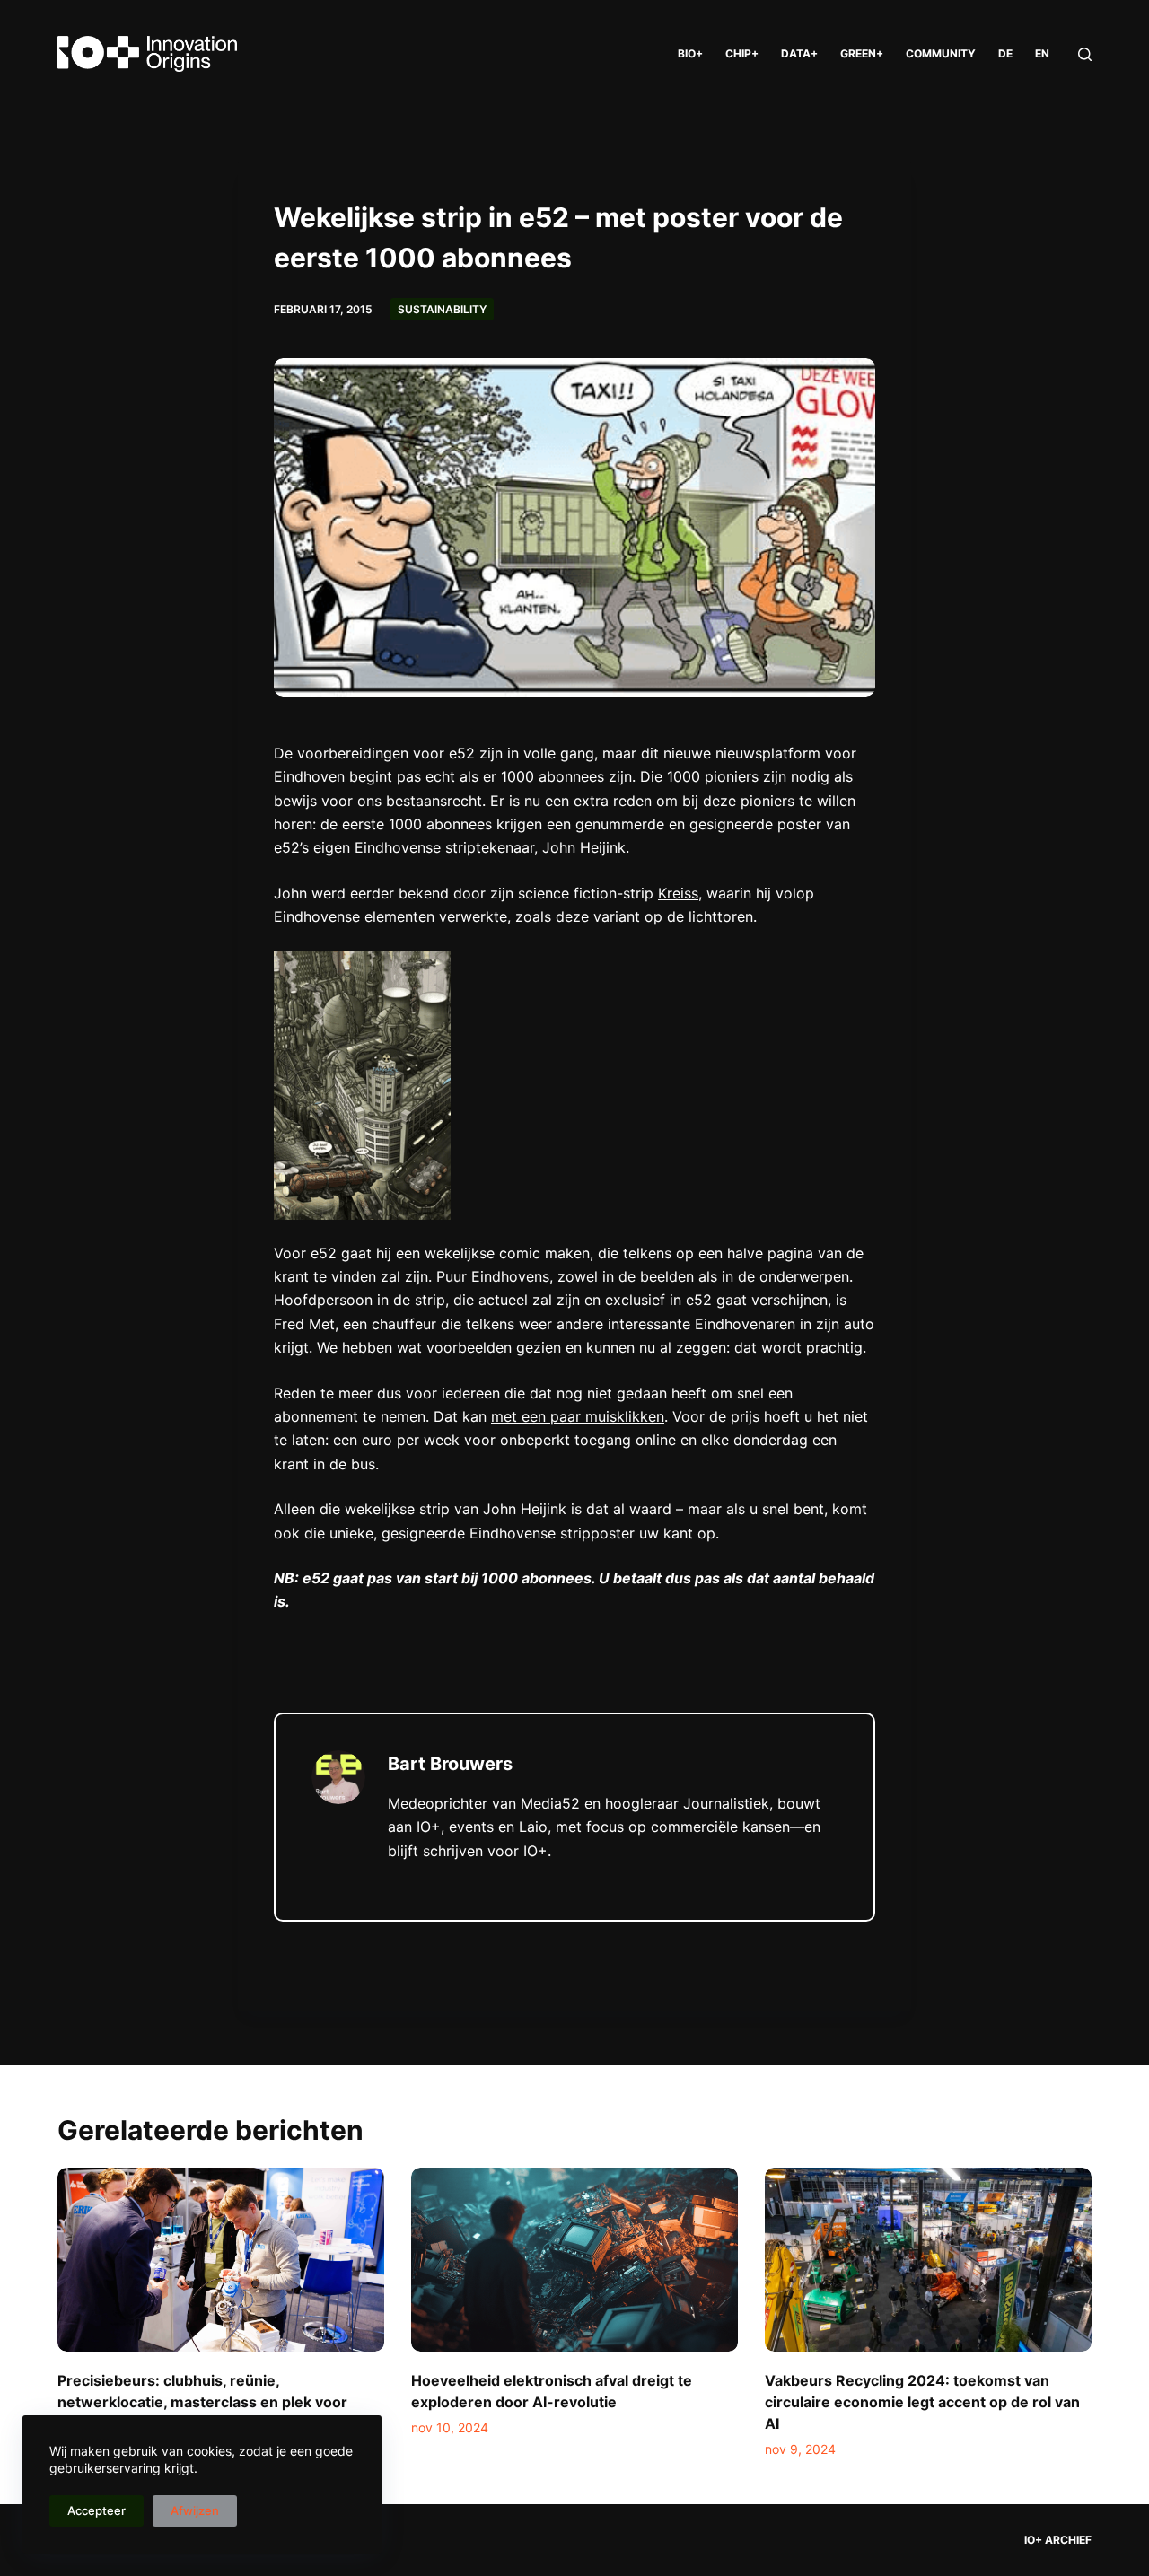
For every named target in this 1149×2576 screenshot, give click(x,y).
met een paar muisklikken (578, 1416)
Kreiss (678, 893)
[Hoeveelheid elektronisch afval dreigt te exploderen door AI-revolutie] (574, 2260)
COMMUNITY (941, 53)
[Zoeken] (1085, 54)
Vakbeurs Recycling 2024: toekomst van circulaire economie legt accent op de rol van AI (922, 2402)
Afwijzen (195, 2510)
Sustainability (442, 309)
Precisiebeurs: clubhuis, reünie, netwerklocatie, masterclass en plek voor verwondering (202, 2402)
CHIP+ (742, 53)
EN (1042, 53)
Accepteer (96, 2510)
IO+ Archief (1058, 2540)
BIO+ (690, 53)
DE (1005, 53)
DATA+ (799, 53)
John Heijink (584, 847)
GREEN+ (862, 53)
